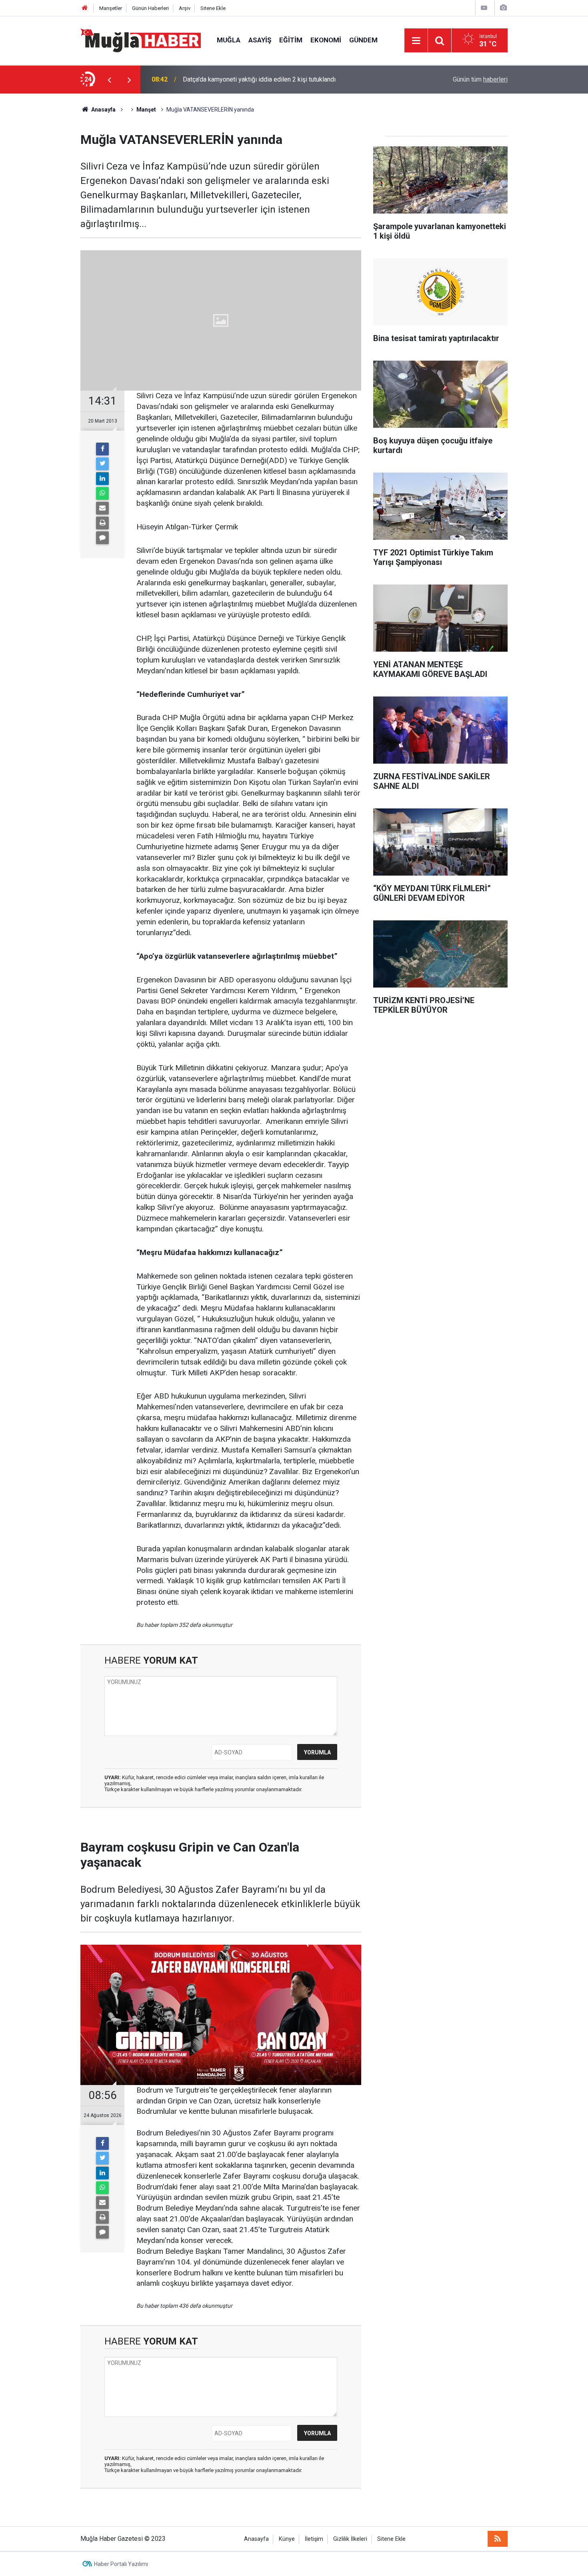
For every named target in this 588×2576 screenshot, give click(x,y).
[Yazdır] (102, 523)
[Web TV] (484, 8)
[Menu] (416, 41)
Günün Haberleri (150, 8)
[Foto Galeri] (503, 8)
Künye (287, 2539)
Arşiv (185, 8)
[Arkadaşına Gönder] (102, 508)
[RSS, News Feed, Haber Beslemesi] (498, 2539)
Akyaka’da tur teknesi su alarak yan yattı (238, 79)
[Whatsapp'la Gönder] (102, 493)
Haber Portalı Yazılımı (121, 2564)
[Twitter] (102, 464)
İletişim (314, 2539)
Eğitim (291, 40)
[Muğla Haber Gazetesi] (141, 40)
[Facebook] (102, 449)
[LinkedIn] (102, 479)
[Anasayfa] (85, 8)
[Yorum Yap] (102, 538)
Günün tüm (480, 79)
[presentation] (109, 80)
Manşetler (111, 8)
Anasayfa (256, 2539)
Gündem (363, 40)
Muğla (229, 40)
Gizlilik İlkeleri (350, 2539)
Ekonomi (326, 40)
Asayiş (260, 40)
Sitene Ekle (213, 8)
